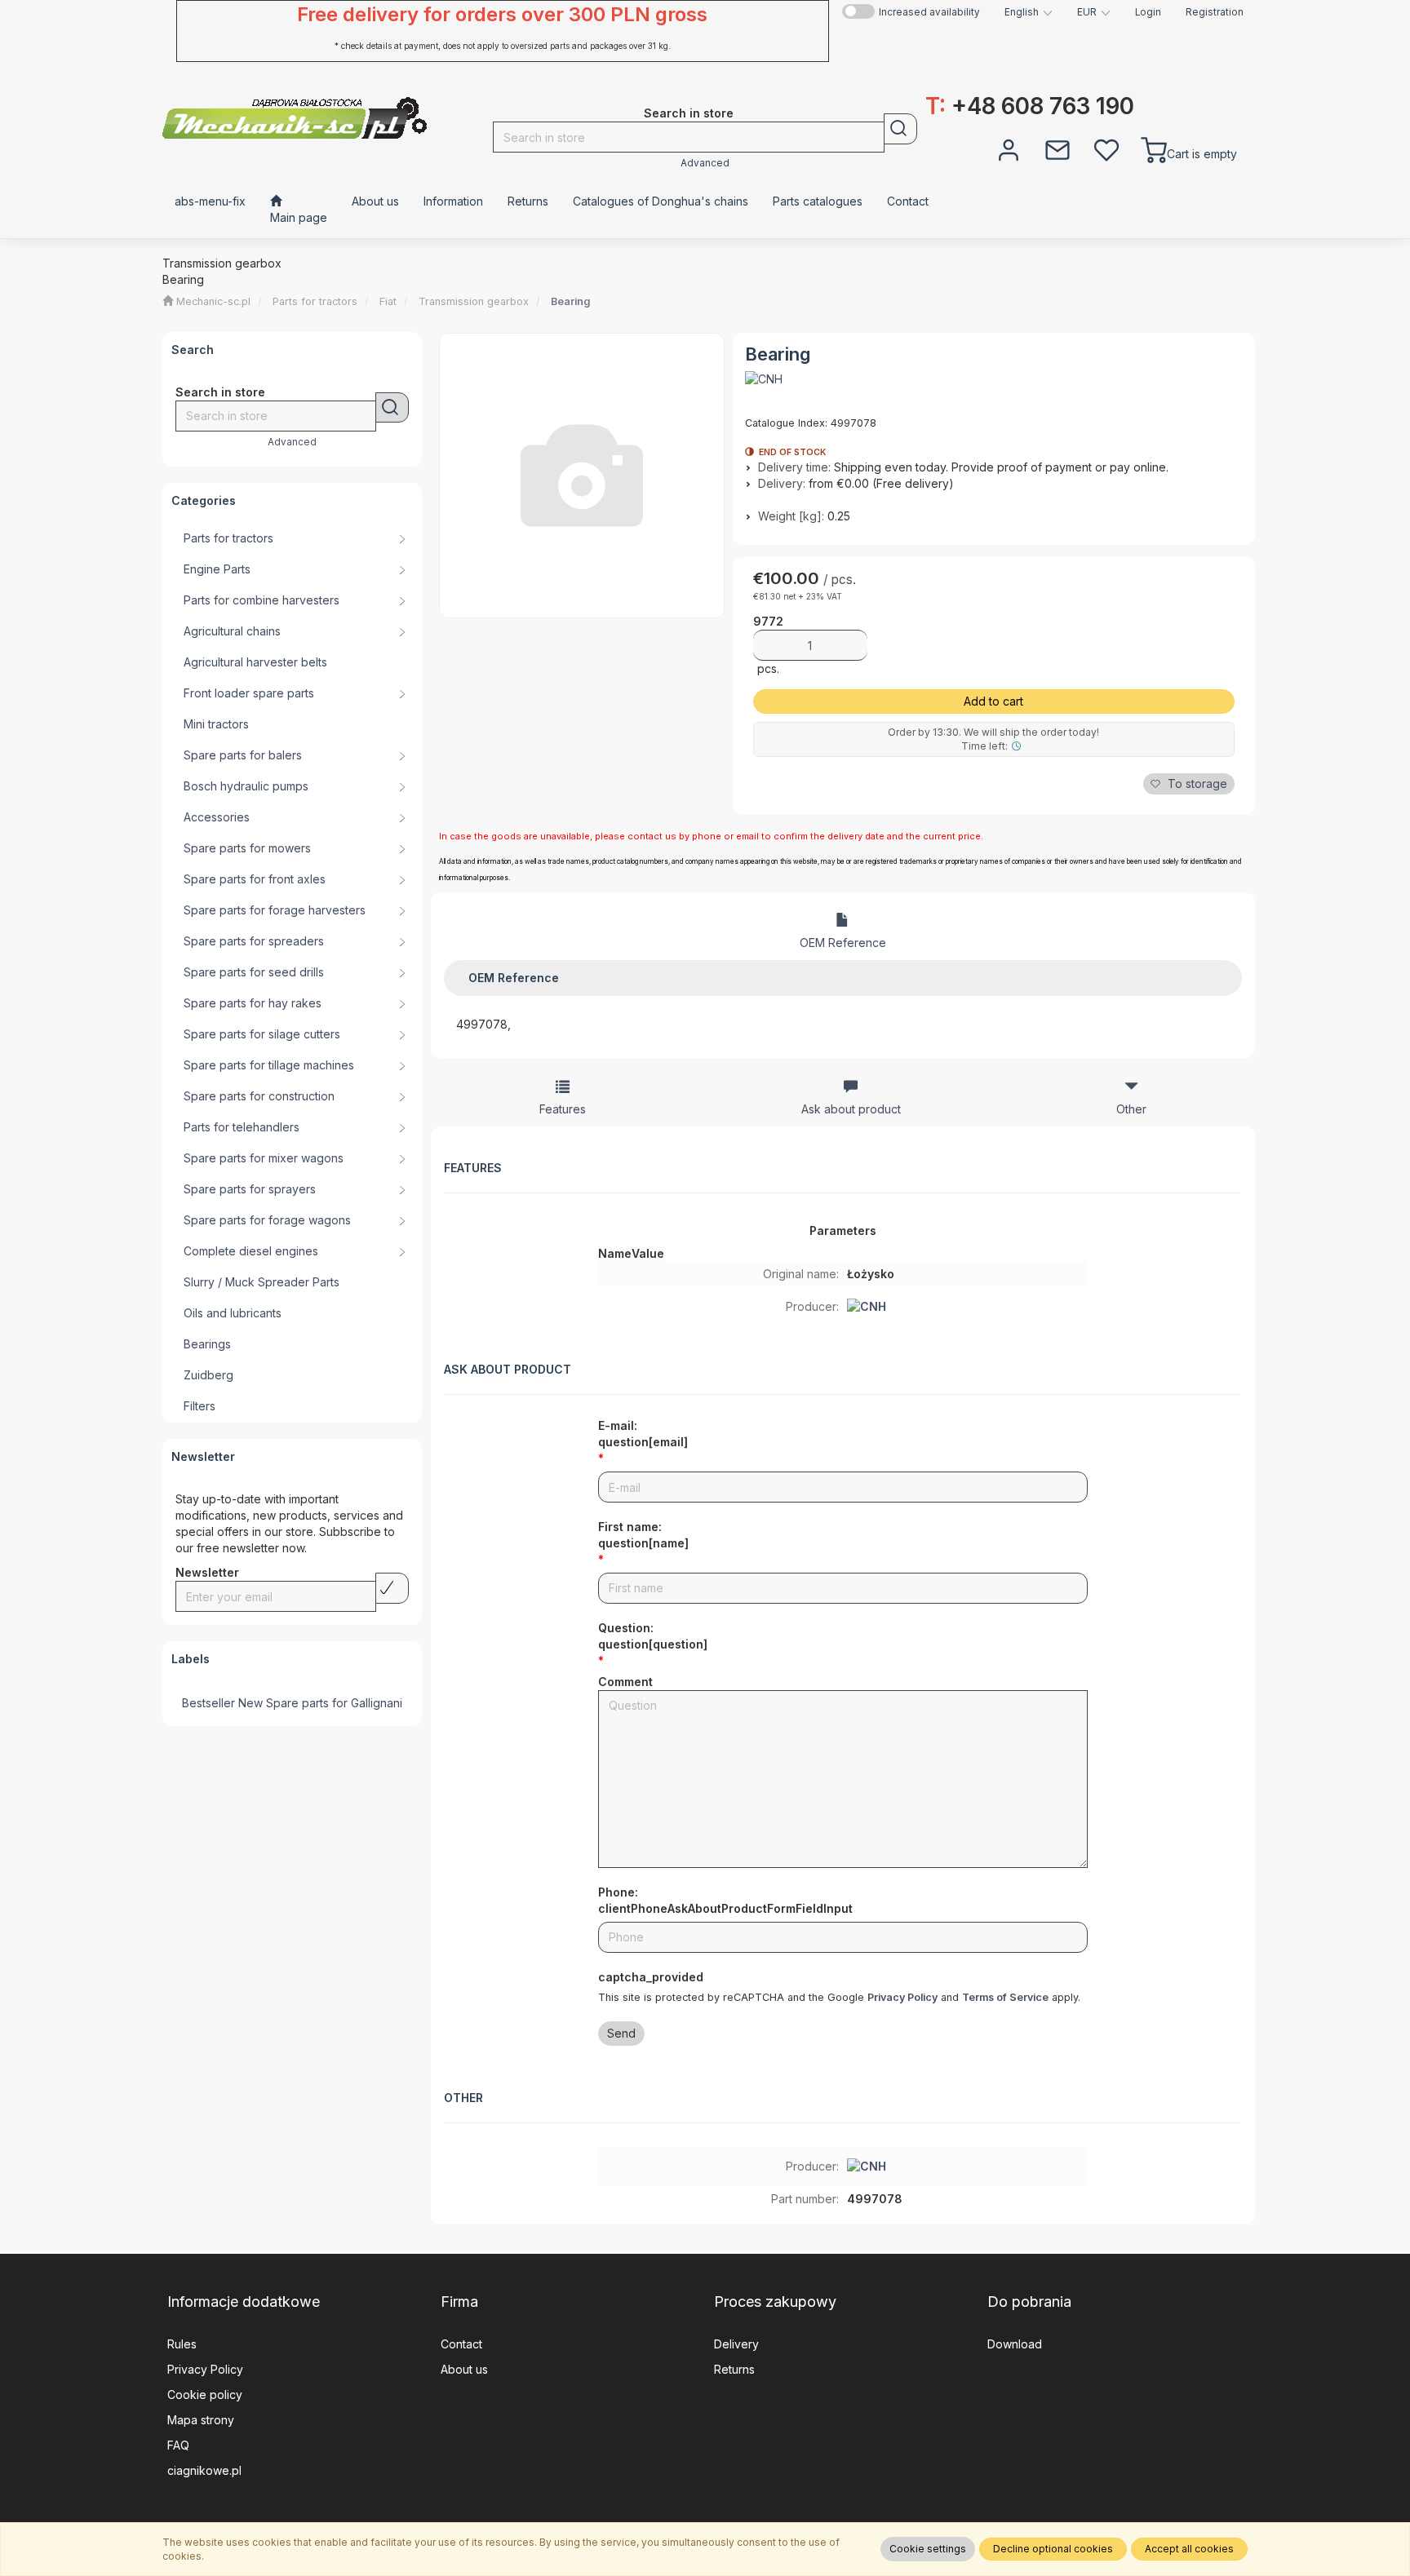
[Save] (392, 1588)
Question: (653, 1636)
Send (621, 2033)
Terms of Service (1005, 1997)
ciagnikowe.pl (204, 2470)
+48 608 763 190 (1030, 106)
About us (464, 2369)
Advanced (705, 163)
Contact (461, 2344)
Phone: (725, 1900)
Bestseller (208, 1703)
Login (1148, 12)
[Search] (900, 129)
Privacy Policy (902, 1997)
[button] (1029, 12)
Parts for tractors (315, 301)
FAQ (178, 2445)
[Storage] (1106, 148)
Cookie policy (205, 2395)
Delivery (736, 2344)
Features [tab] (563, 1109)
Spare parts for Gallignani (334, 1703)
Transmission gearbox (474, 301)
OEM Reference (843, 943)
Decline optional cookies (1053, 2549)
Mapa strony (201, 2420)
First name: (643, 1535)
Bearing (570, 301)
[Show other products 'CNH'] (764, 379)
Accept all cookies (1189, 2549)
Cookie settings (928, 2549)
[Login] (1009, 148)
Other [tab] (1131, 1109)
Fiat (388, 301)
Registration (1215, 12)
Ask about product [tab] (851, 1109)
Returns (734, 2369)
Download (1015, 2344)
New (251, 1703)
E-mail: (643, 1434)
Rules (182, 2344)
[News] (1057, 148)
